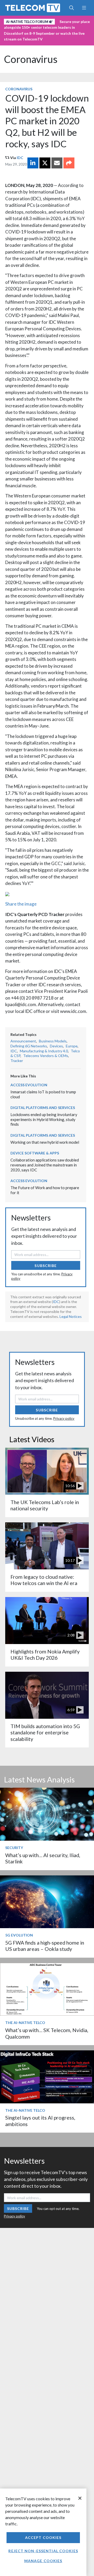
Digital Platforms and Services (43, 1108)
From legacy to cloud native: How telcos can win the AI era (44, 1580)
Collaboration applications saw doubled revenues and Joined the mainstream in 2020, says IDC (45, 1165)
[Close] (80, 2498)
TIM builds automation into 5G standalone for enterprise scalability (45, 1733)
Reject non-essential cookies (43, 2551)
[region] (43, 2532)
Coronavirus (31, 59)
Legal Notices (71, 1316)
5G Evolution (19, 1935)
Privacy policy (64, 1418)
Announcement (23, 1041)
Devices (56, 1046)
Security (14, 1848)
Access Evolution (29, 1085)
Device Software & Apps (35, 1153)
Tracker (17, 1061)
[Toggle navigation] (84, 8)
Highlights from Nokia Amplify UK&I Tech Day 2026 (45, 1655)
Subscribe (46, 1266)
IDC (20, 158)
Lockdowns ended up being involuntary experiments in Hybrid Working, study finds (44, 1119)
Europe (72, 1046)
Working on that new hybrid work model (45, 1142)
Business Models (53, 1041)
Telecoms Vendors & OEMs (46, 1056)
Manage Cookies (43, 2561)
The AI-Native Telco (25, 2023)
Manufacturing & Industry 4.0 (44, 1051)
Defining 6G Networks (29, 1046)
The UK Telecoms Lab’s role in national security (45, 1505)
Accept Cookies (43, 2537)
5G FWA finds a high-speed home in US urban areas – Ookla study (45, 1946)
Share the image (21, 904)
